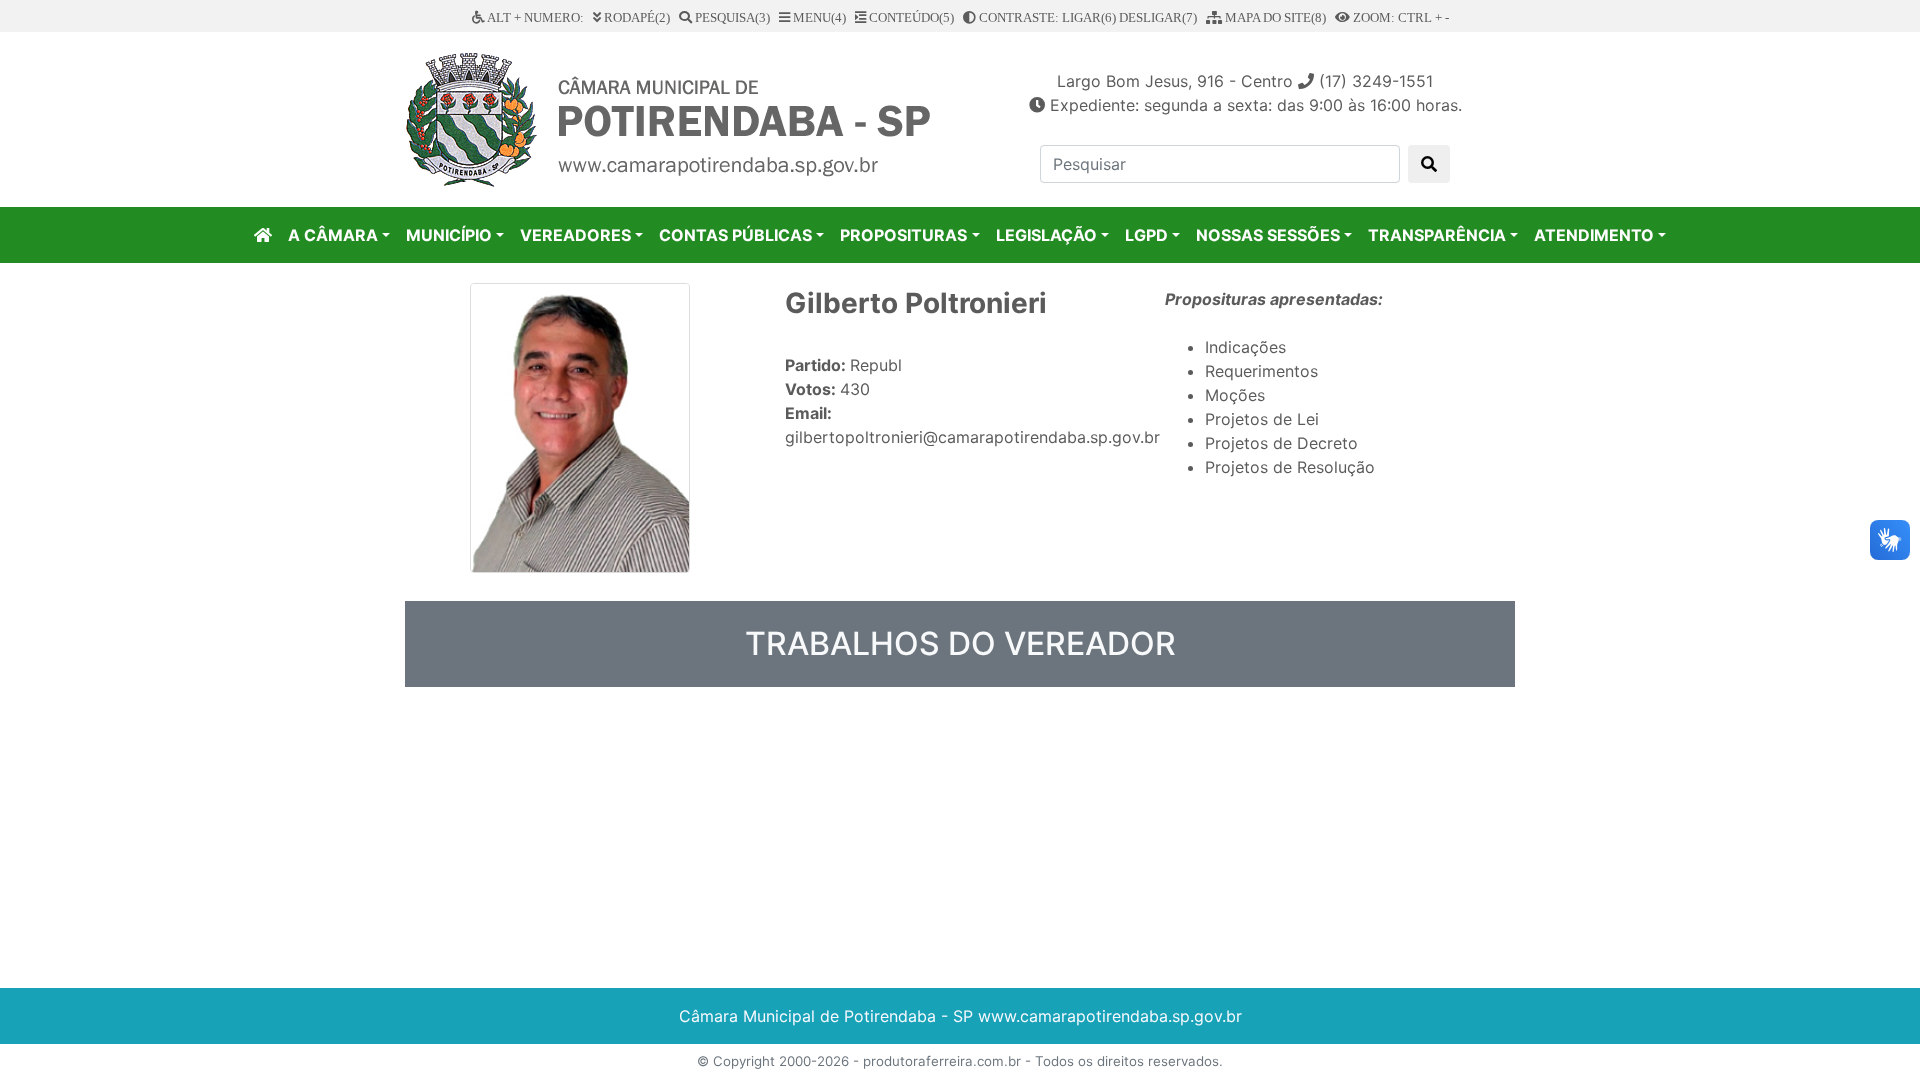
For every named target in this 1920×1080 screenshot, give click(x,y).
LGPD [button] (1146, 235)
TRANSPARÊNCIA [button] (1437, 235)
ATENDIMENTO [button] (1594, 235)
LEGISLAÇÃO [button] (1046, 235)
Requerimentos (1261, 371)
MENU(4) (818, 17)
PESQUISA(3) (731, 17)
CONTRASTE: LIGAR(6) (1046, 17)
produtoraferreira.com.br (942, 1061)
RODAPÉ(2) (635, 17)
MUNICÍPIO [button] (449, 235)
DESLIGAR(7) (1158, 17)
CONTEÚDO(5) (910, 17)
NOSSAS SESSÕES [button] (1268, 235)
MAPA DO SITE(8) (1274, 17)
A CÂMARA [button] (333, 235)
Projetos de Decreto (1281, 443)
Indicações (1245, 347)
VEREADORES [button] (575, 235)
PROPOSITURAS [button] (903, 235)
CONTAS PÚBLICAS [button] (735, 235)
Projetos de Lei (1262, 419)
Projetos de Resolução (1290, 467)
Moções (1235, 395)
